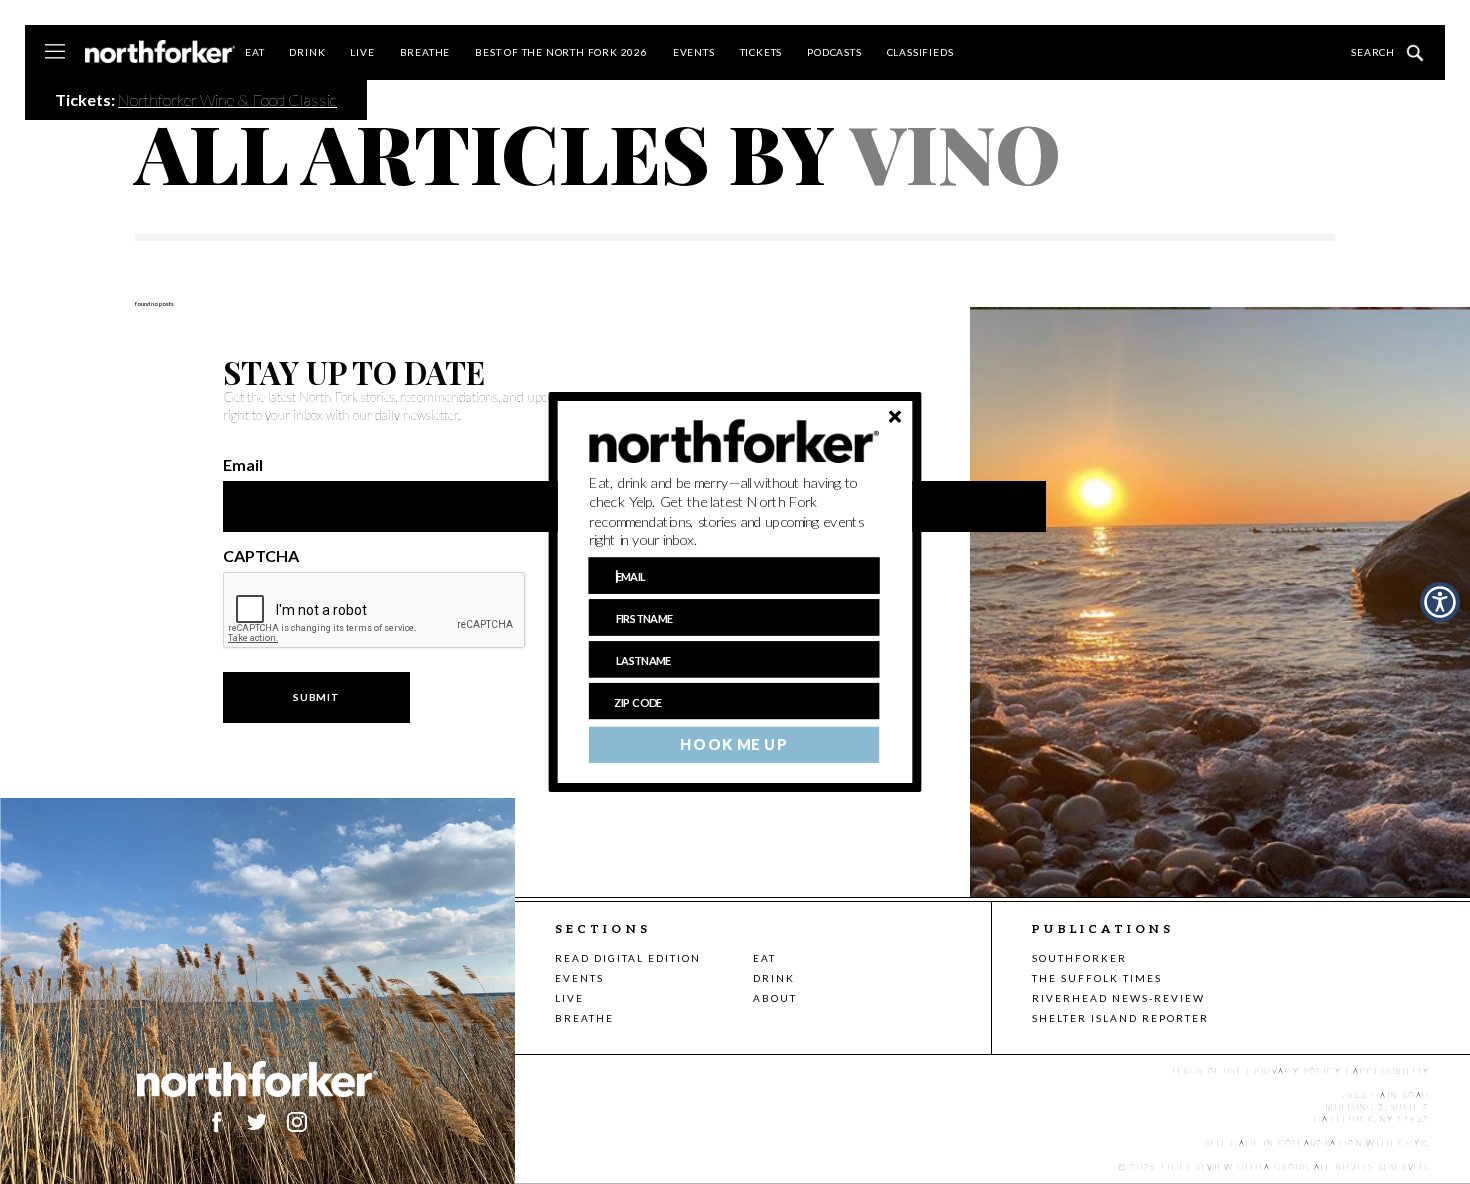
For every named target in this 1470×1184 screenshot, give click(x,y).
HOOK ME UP (733, 745)
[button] (734, 512)
